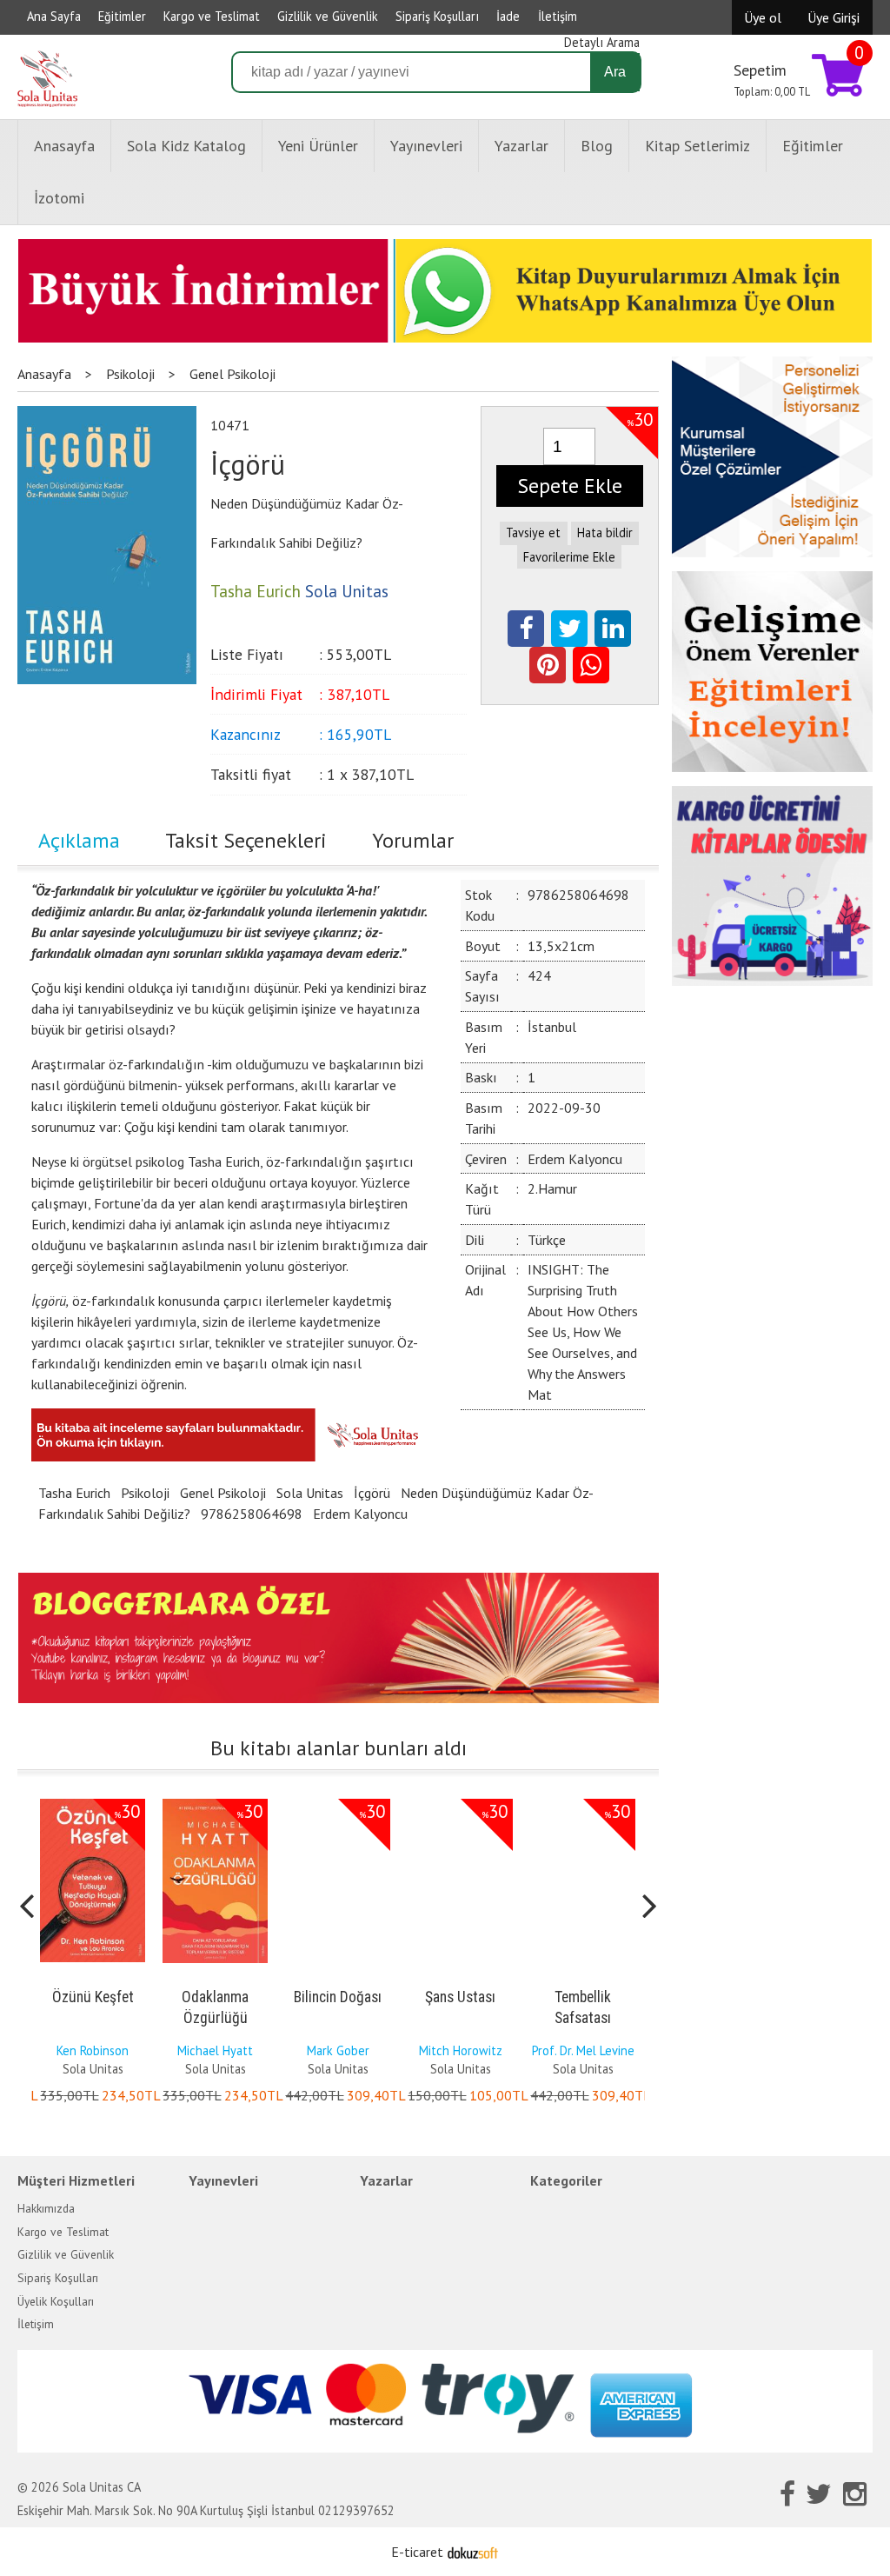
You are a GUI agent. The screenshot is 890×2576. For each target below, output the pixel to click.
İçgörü (372, 1493)
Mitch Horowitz (461, 2050)
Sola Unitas (310, 1493)
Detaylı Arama (602, 42)
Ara (615, 72)
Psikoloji (145, 1493)
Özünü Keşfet (93, 1997)
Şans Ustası (460, 1997)
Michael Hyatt (215, 2050)
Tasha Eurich (74, 1493)
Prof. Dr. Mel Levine (583, 2050)
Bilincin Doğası (338, 1997)
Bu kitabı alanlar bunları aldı (339, 1748)
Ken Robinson (93, 2050)
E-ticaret (417, 2552)
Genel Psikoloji (223, 1493)
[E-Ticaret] (473, 2552)
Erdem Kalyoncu (360, 1514)
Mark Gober (338, 2050)
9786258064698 (252, 1514)
